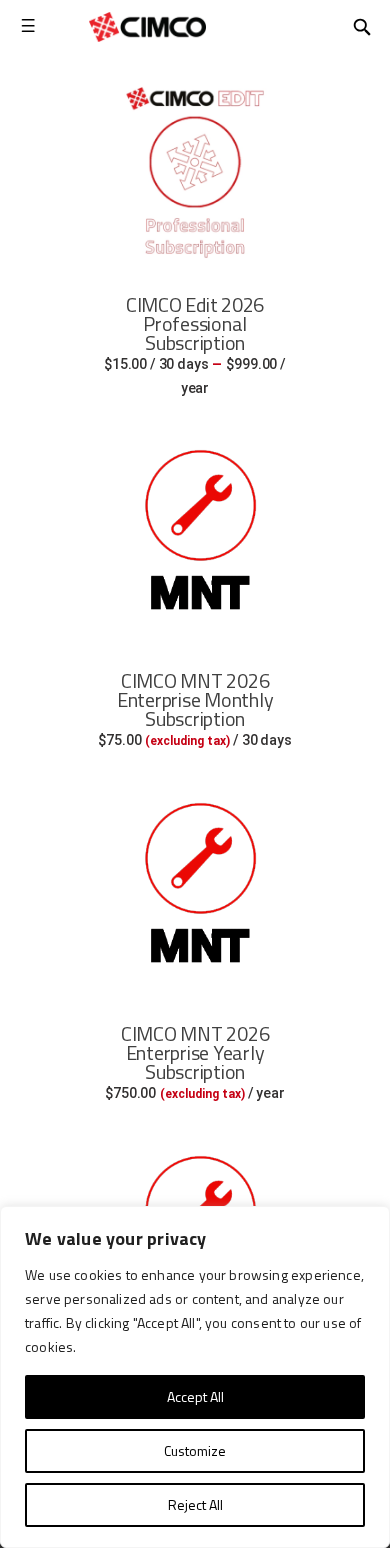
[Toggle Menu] (27, 26)
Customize (195, 1450)
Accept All (195, 1396)
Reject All (195, 1504)
